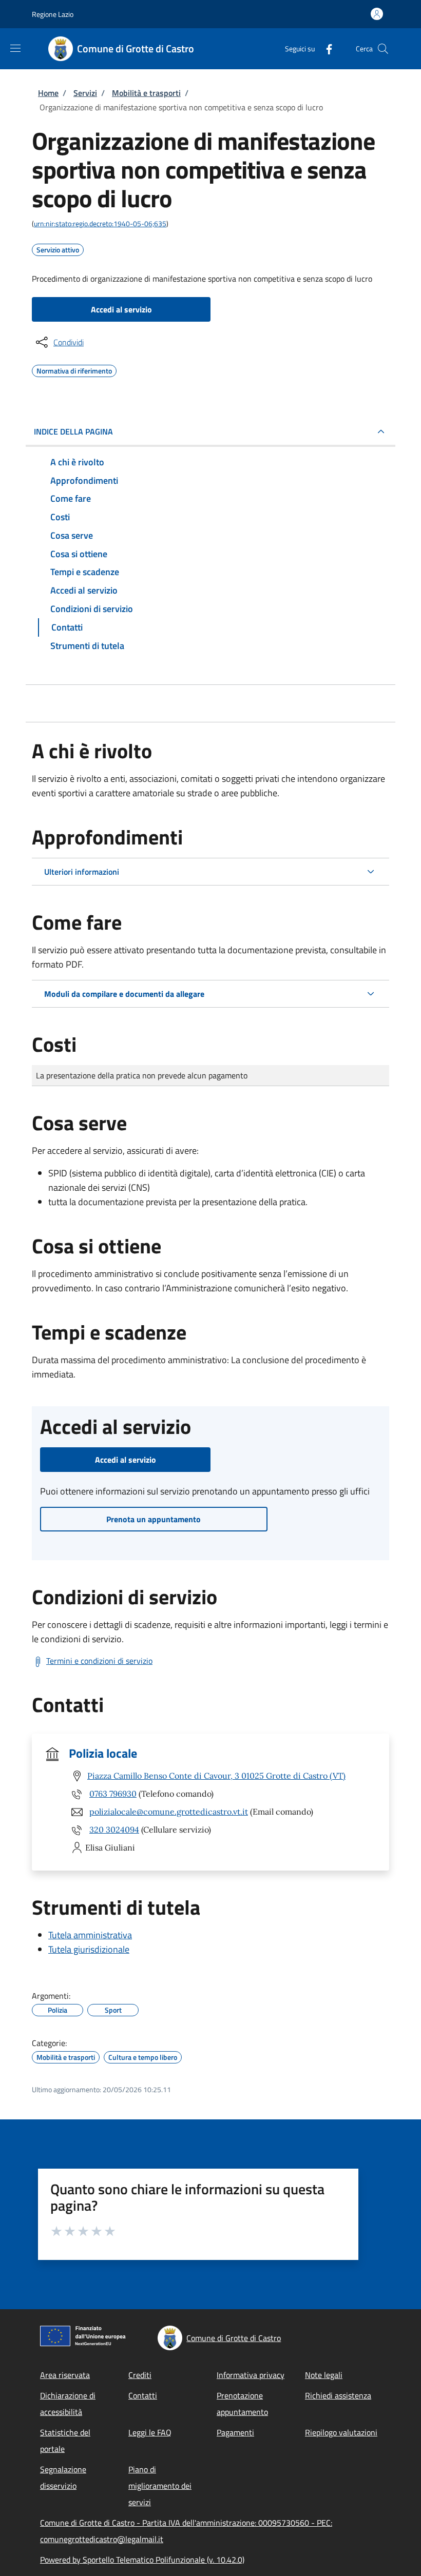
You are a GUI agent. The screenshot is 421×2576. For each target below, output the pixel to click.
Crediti (140, 2375)
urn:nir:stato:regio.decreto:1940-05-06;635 (100, 223)
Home (48, 93)
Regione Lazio (53, 14)
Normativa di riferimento (74, 369)
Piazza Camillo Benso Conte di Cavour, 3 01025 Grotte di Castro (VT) (216, 1776)
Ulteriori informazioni (82, 872)
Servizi (85, 93)
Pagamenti (235, 2432)
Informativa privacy (251, 2375)
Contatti (143, 2395)
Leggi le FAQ (150, 2432)
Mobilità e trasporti (146, 93)
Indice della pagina (73, 431)
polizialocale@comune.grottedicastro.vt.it (169, 1812)
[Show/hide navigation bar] (15, 48)
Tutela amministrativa (90, 1935)
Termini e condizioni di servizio (99, 1661)
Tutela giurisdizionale (89, 1949)
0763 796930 (113, 1794)
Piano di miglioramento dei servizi (160, 2486)
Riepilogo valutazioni (341, 2432)
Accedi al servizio (121, 309)
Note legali (324, 2375)
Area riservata (65, 2375)
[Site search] (383, 49)
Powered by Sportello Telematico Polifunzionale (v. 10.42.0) (142, 2560)
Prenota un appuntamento (154, 1519)
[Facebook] (325, 48)
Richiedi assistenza (338, 2395)
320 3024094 (114, 1830)
